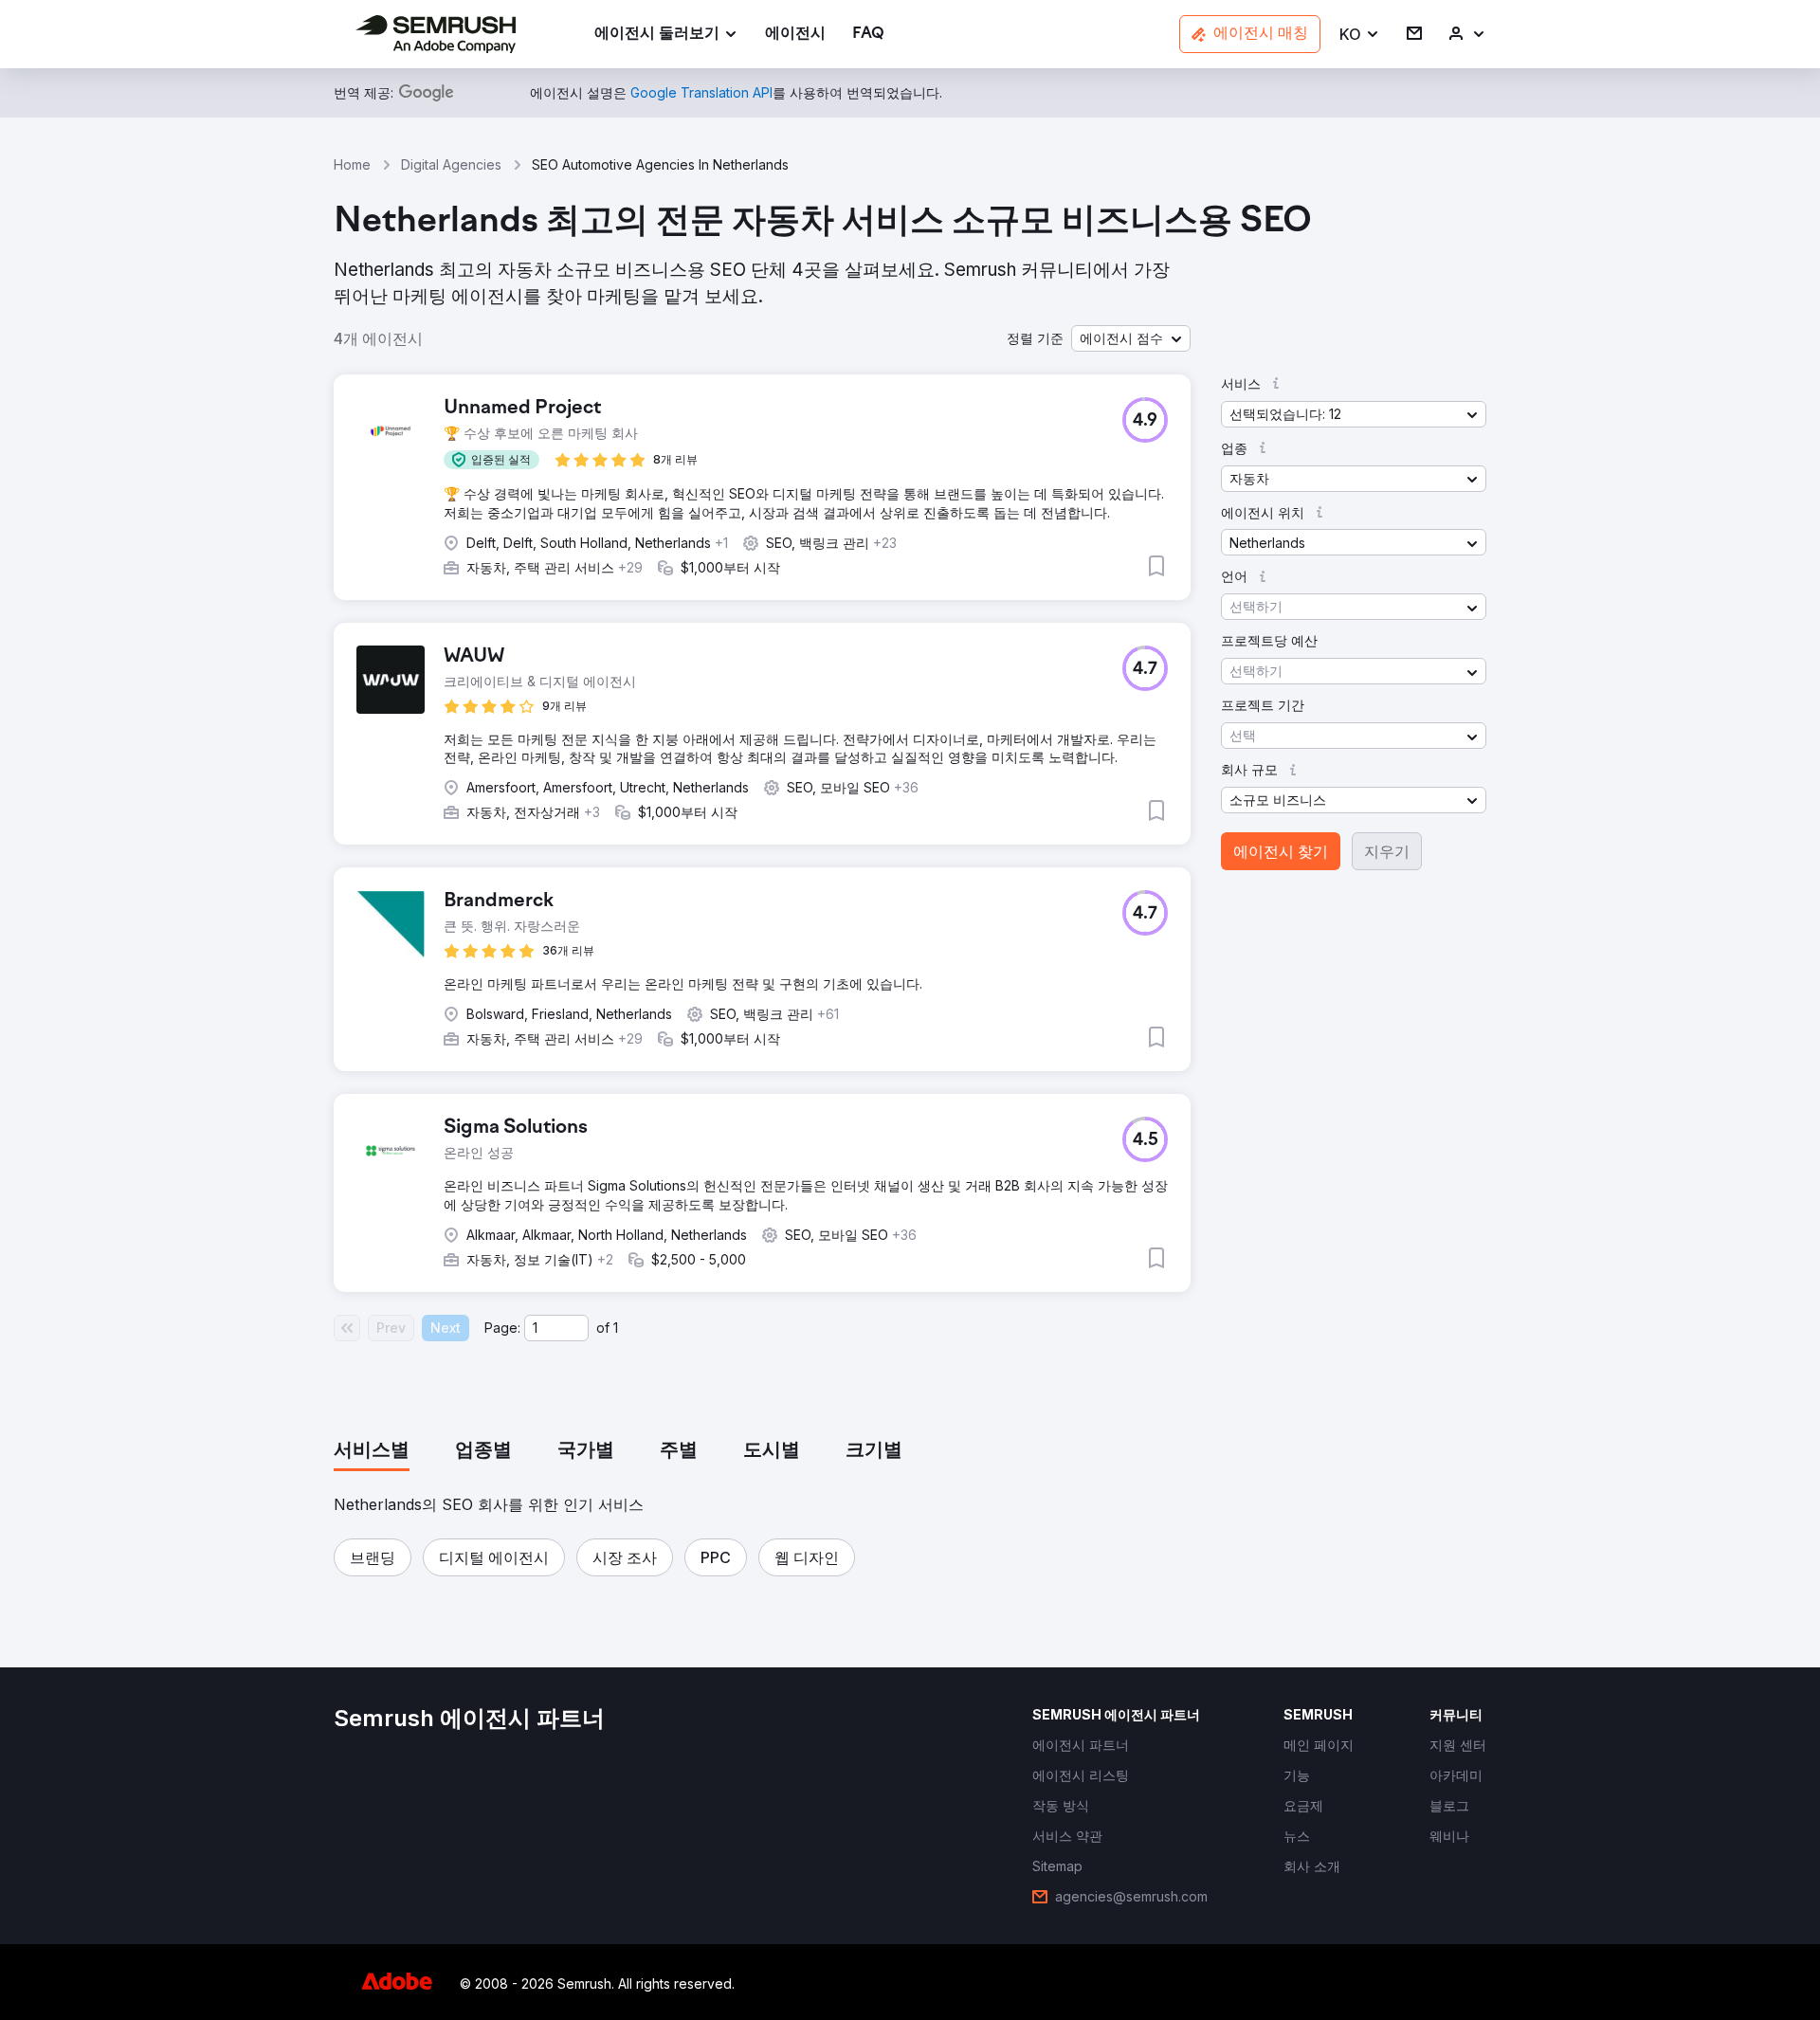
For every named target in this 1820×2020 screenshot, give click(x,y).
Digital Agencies (451, 164)
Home (352, 164)
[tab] (372, 1451)
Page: (502, 1328)
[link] (795, 35)
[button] (1360, 35)
